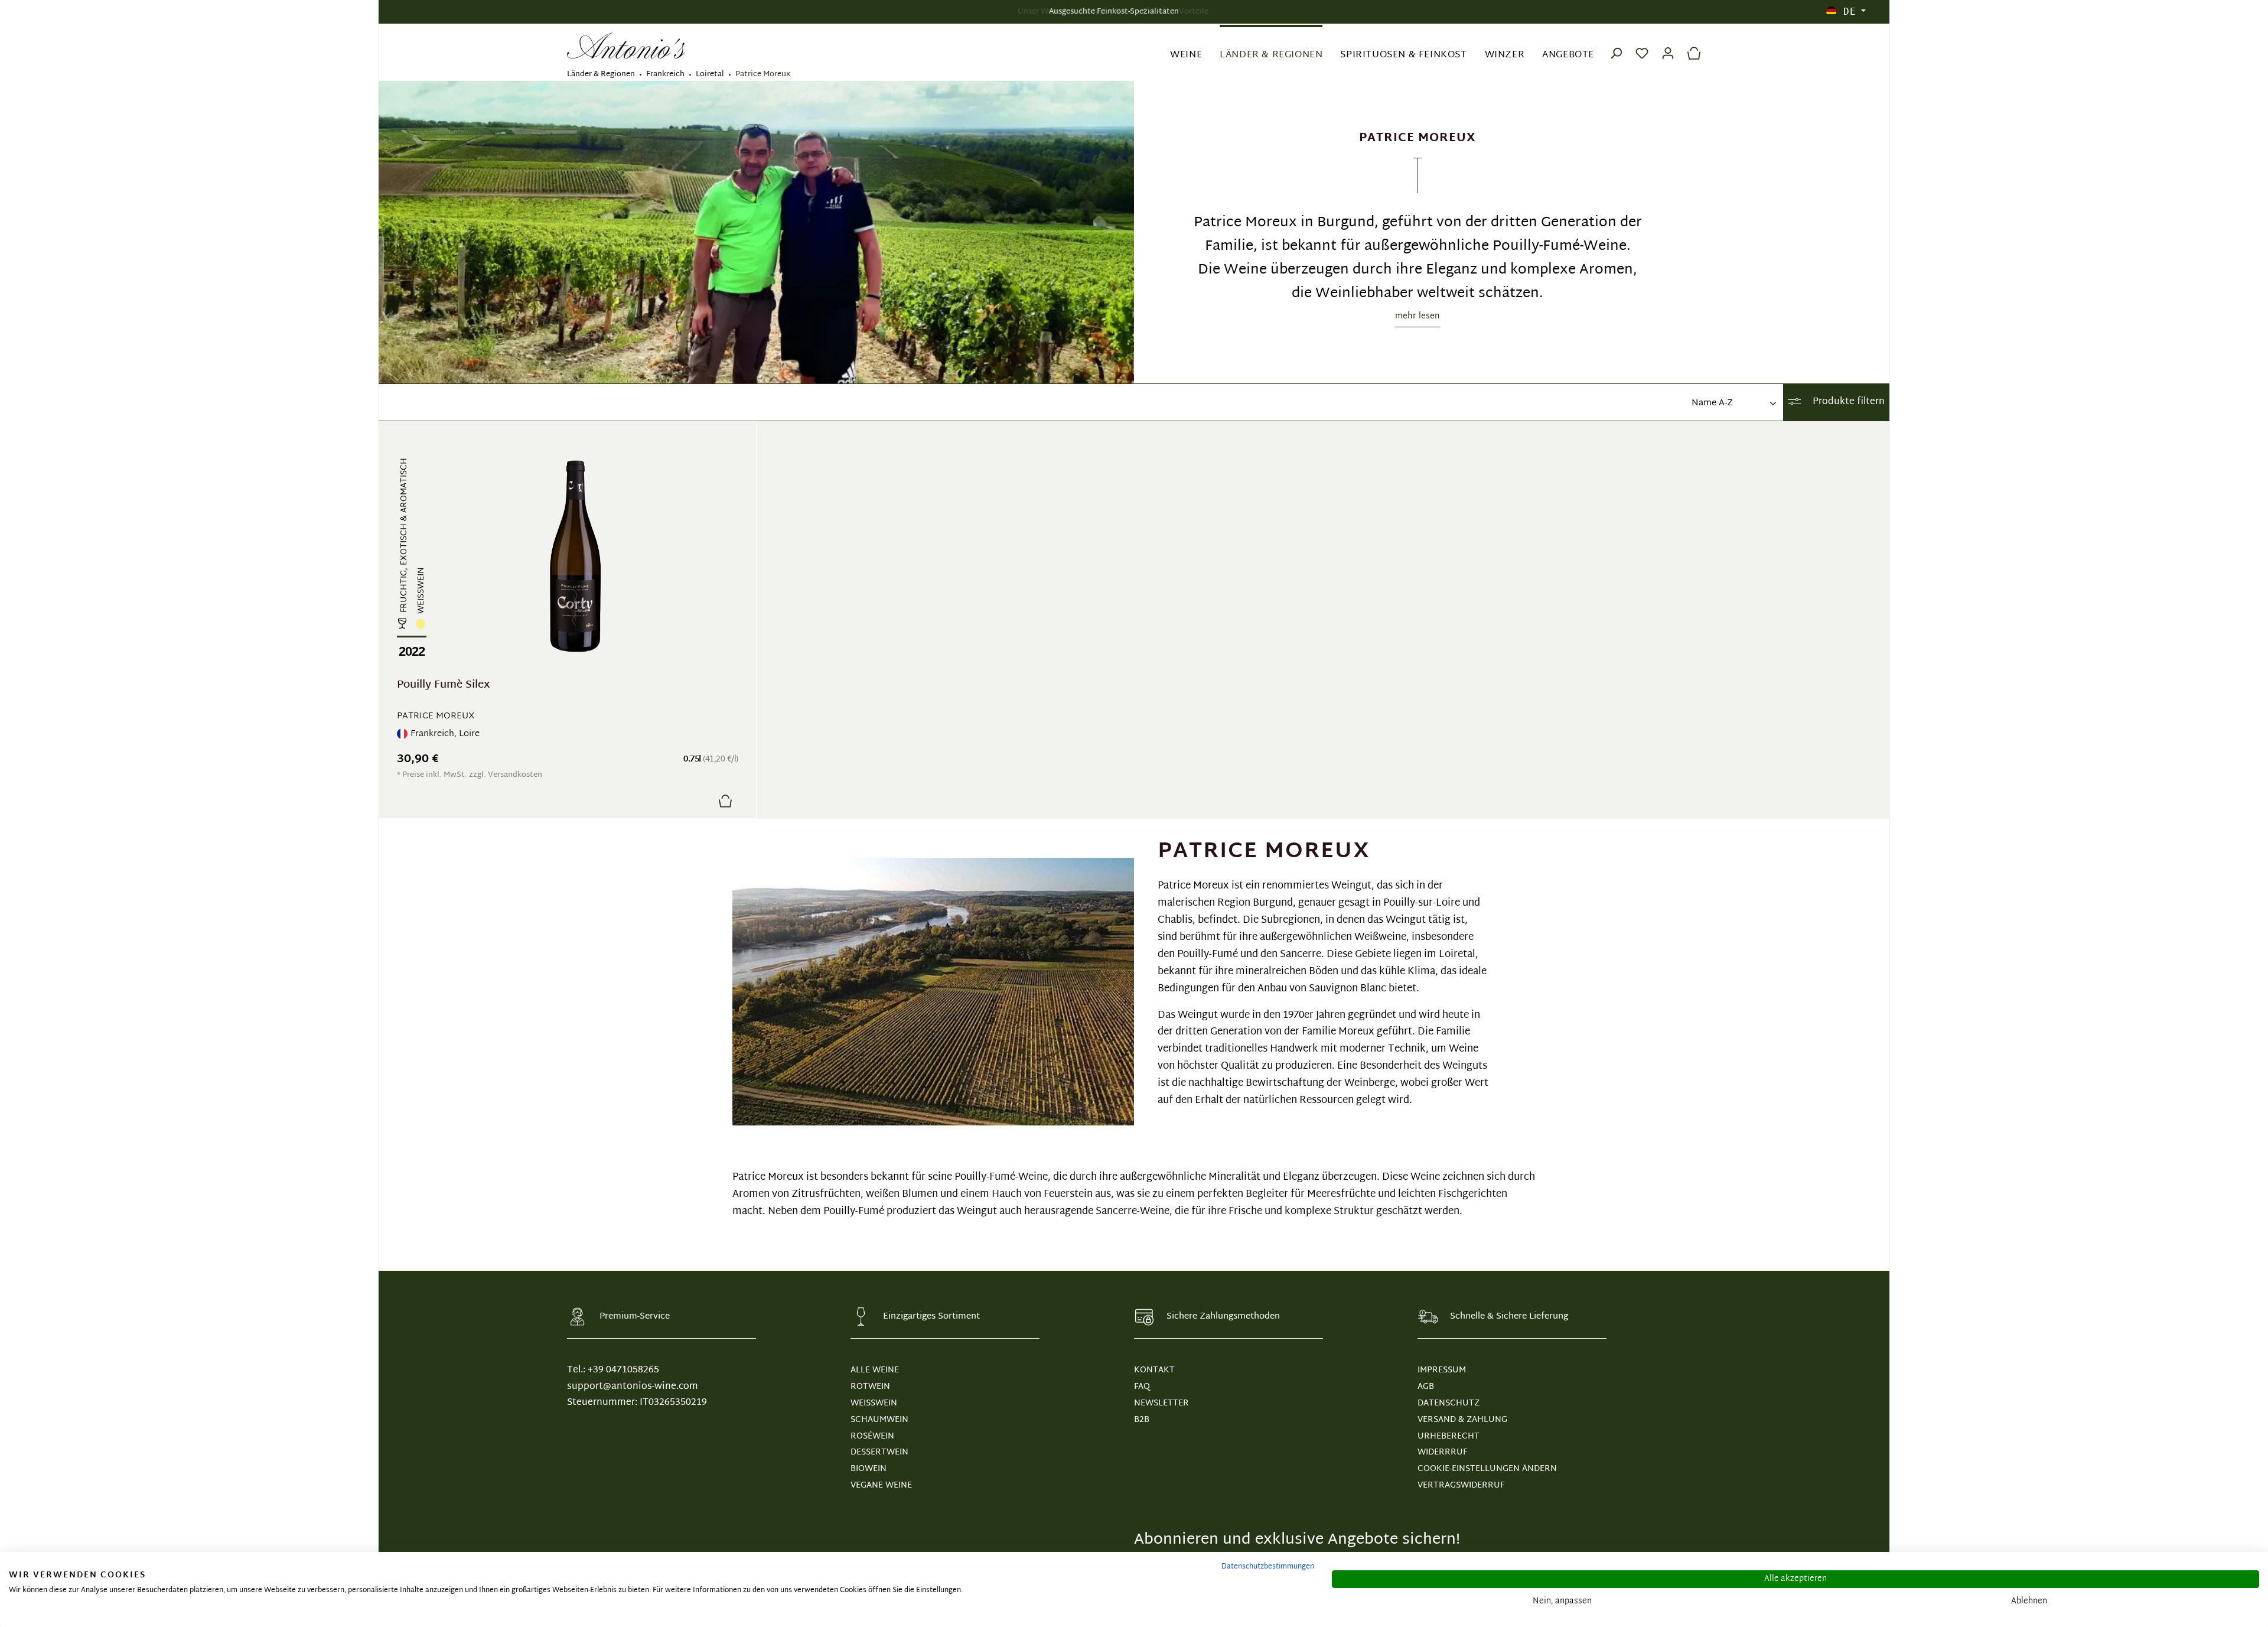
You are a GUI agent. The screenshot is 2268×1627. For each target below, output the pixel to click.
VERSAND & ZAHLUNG (1462, 1420)
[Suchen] (1616, 45)
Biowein (869, 1469)
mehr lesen (1417, 316)
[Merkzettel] (1642, 45)
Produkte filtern (1847, 402)
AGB (1426, 1387)
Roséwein (872, 1436)
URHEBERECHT (1449, 1436)
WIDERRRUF (1442, 1452)
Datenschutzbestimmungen (1268, 1567)
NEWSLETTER (1161, 1403)
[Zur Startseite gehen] (626, 46)
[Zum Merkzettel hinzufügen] (697, 801)
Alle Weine (875, 1370)
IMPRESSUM (1442, 1370)
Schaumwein (879, 1420)
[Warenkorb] (1691, 45)
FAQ (1142, 1387)
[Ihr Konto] (1668, 45)
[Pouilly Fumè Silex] (575, 556)
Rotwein (870, 1387)
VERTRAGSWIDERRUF (1461, 1486)
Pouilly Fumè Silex (443, 687)
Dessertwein (879, 1452)
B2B (1142, 1420)
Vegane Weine (881, 1486)
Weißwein (874, 1403)
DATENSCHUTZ (1449, 1403)
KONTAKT (1154, 1370)
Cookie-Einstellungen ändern (1487, 1469)
